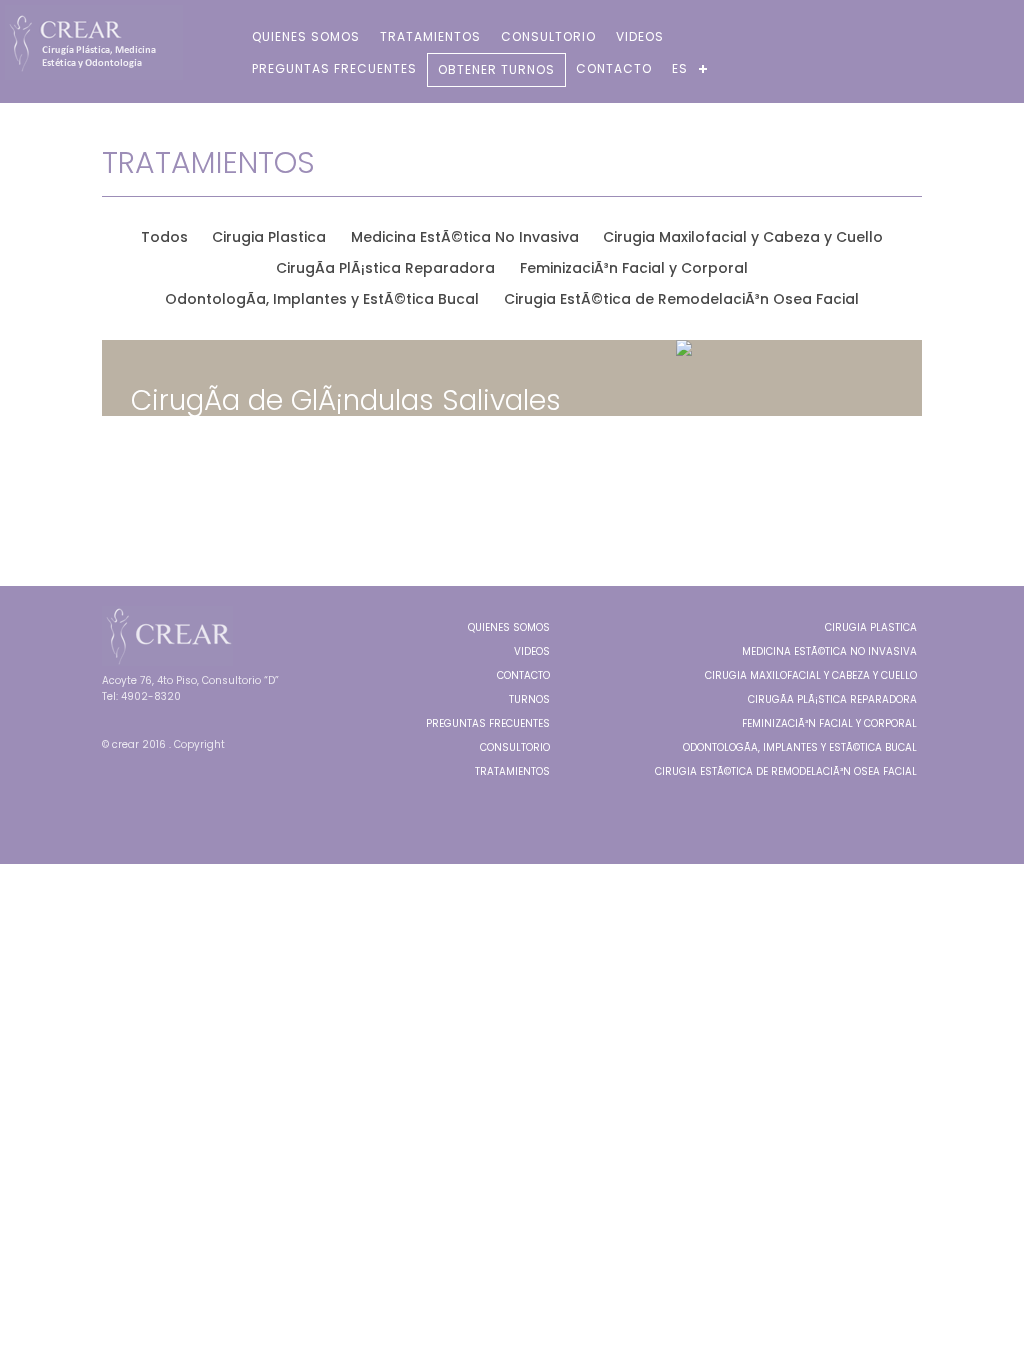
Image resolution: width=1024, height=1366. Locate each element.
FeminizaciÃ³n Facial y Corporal (829, 723)
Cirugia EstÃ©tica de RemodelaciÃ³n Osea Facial (786, 771)
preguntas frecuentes (334, 68)
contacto (614, 68)
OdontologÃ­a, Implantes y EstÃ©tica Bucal (800, 747)
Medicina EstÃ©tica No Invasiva (829, 651)
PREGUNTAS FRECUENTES (488, 723)
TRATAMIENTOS (512, 771)
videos (640, 36)
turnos (529, 699)
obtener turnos (496, 69)
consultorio (548, 36)
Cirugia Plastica (871, 627)
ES (680, 68)
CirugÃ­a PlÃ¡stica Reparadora (832, 699)
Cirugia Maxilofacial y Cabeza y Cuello (811, 675)
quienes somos (306, 36)
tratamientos (430, 36)
